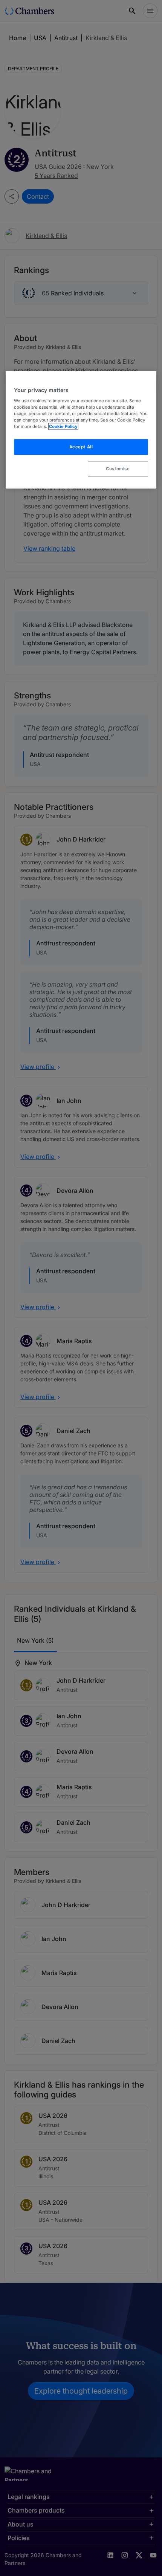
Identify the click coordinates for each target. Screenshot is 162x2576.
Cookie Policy (63, 426)
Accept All (81, 447)
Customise (118, 468)
